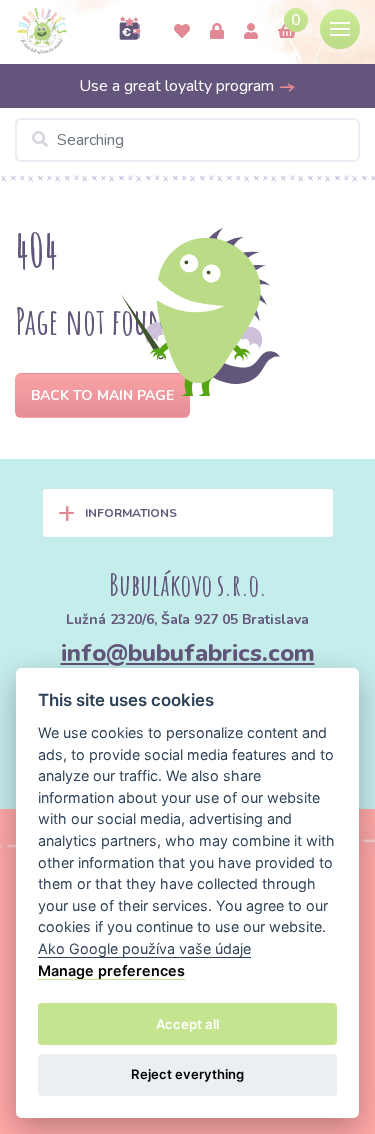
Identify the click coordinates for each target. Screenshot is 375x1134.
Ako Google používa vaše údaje (144, 948)
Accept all (187, 1024)
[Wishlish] (182, 32)
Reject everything (187, 1074)
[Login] (217, 32)
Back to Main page (102, 395)
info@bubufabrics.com (188, 653)
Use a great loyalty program (178, 86)
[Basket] (287, 32)
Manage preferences (111, 970)
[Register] (251, 32)
